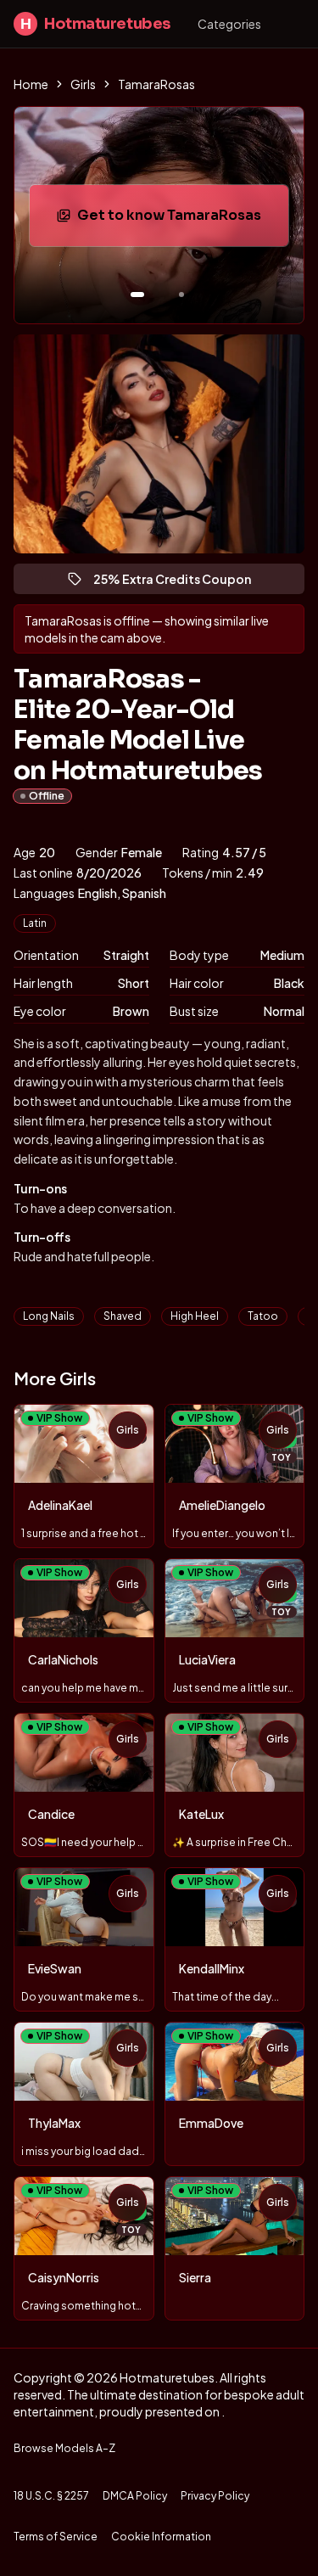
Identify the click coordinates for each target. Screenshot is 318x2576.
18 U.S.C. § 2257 (51, 2496)
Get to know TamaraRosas (182, 220)
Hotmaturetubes (95, 24)
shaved (123, 1316)
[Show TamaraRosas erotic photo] (137, 295)
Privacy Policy (215, 2496)
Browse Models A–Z (64, 2448)
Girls (83, 84)
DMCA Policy (135, 2496)
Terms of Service (56, 2537)
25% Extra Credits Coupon (180, 583)
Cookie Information (161, 2537)
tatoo (263, 1316)
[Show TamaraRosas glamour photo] (181, 295)
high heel (195, 1316)
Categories (229, 24)
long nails (49, 1316)
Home (31, 84)
